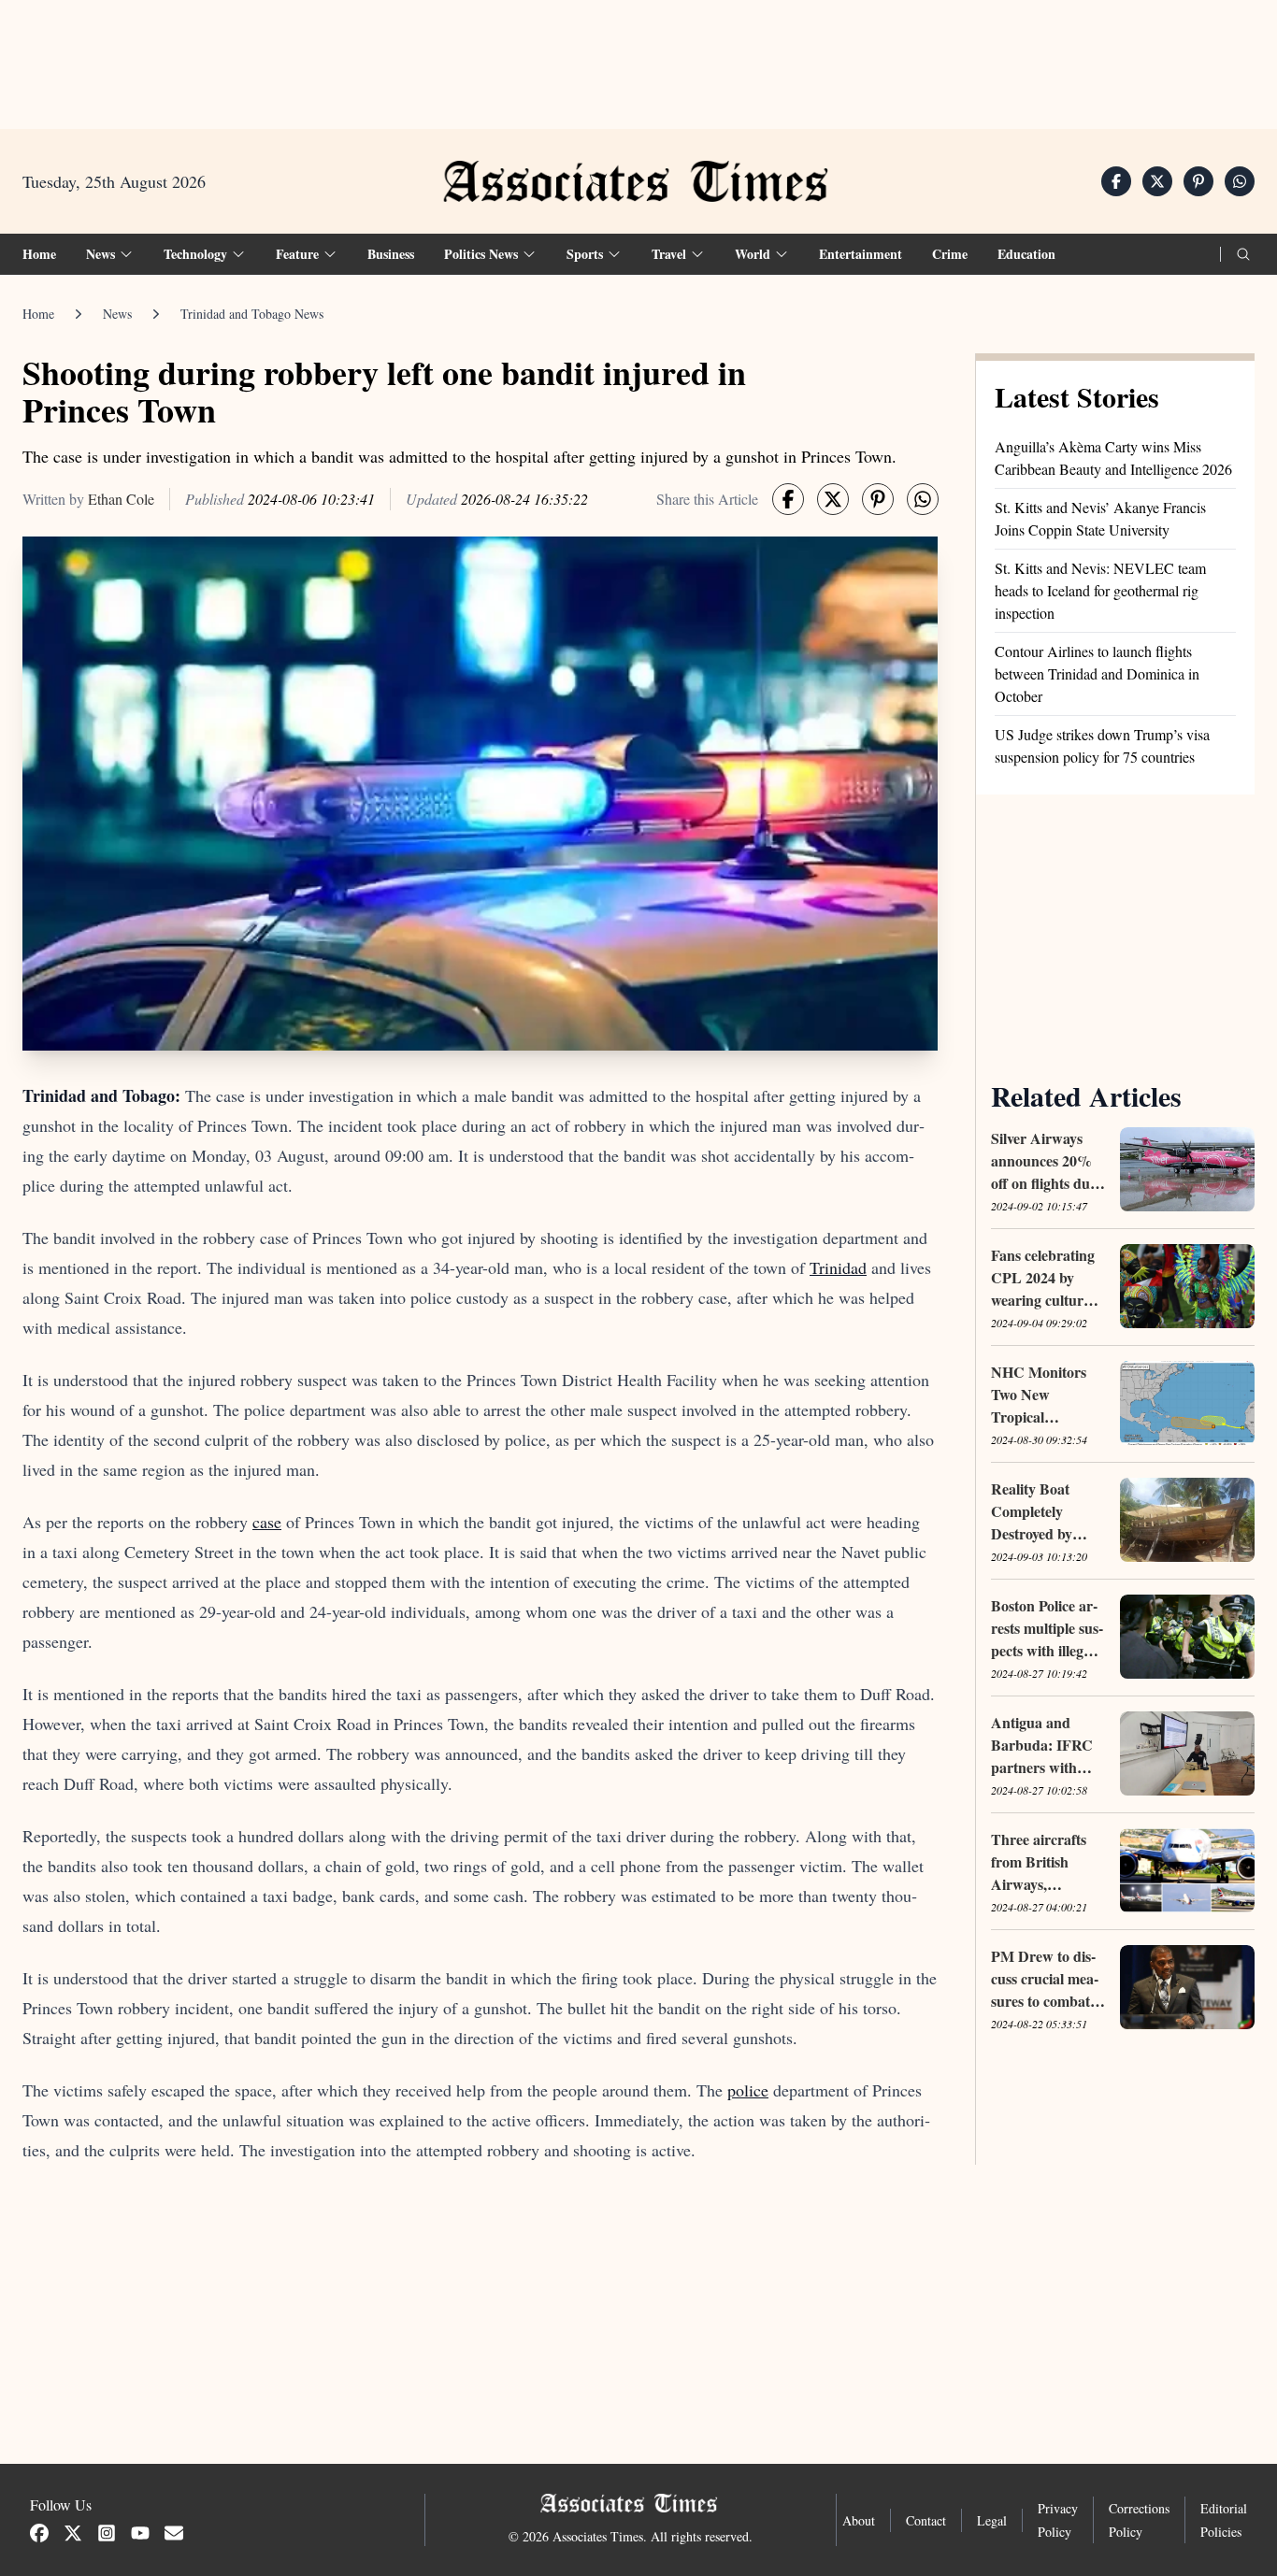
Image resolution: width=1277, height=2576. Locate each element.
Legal (992, 2520)
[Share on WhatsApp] (1240, 181)
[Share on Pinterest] (1198, 181)
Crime (950, 254)
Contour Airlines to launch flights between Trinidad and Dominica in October (1097, 673)
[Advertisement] (638, 57)
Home (39, 254)
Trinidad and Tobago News (252, 314)
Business (391, 254)
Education (1026, 254)
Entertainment (861, 254)
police (748, 2090)
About (859, 2520)
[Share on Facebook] (1116, 181)
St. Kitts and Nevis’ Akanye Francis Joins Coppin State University (1100, 518)
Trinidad (838, 1267)
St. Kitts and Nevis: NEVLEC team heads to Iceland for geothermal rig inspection (1100, 590)
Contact (926, 2520)
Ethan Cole (121, 499)
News (117, 314)
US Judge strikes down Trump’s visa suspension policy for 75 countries (1102, 745)
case (267, 1522)
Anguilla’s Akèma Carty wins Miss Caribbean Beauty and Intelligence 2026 (1113, 458)
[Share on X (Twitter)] (1157, 181)
